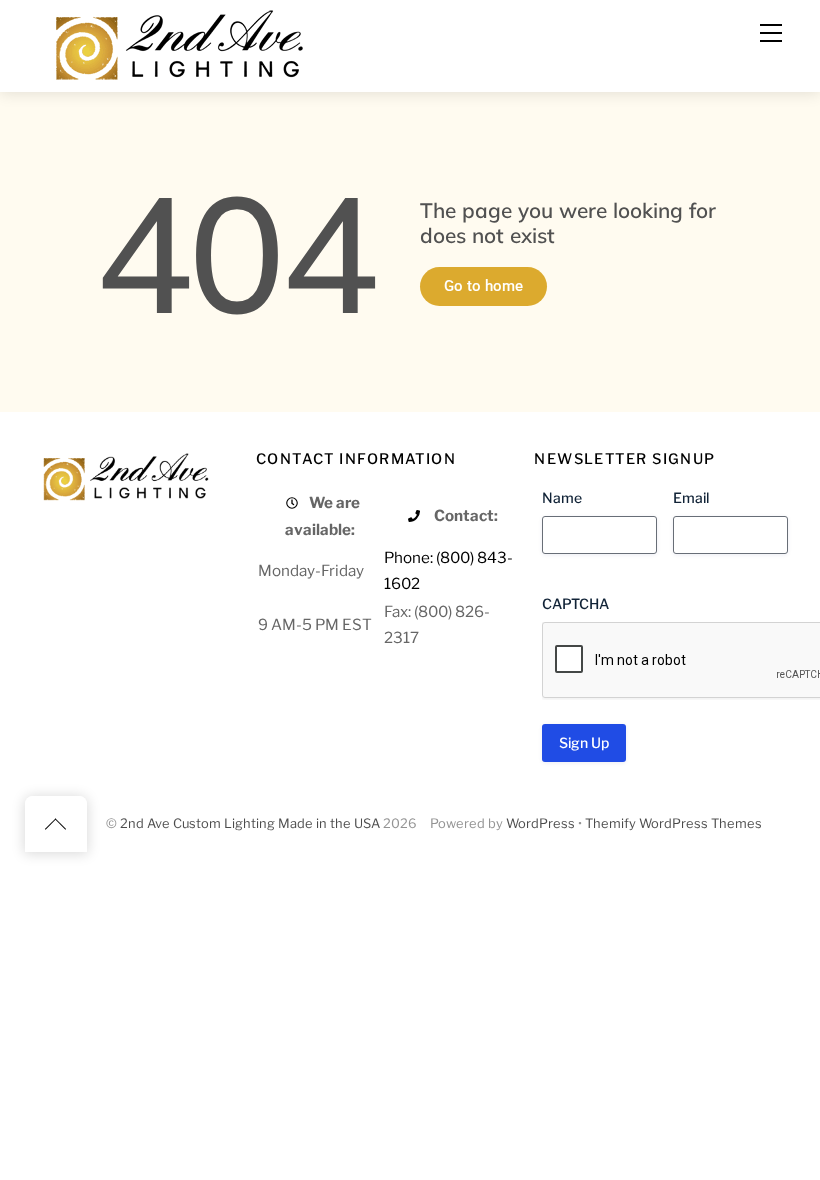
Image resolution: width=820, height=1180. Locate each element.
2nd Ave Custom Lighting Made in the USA (250, 823)
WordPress (540, 823)
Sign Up (584, 742)
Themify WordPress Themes (673, 823)
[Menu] (771, 33)
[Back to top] (56, 824)
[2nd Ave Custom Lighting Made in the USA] (178, 42)
